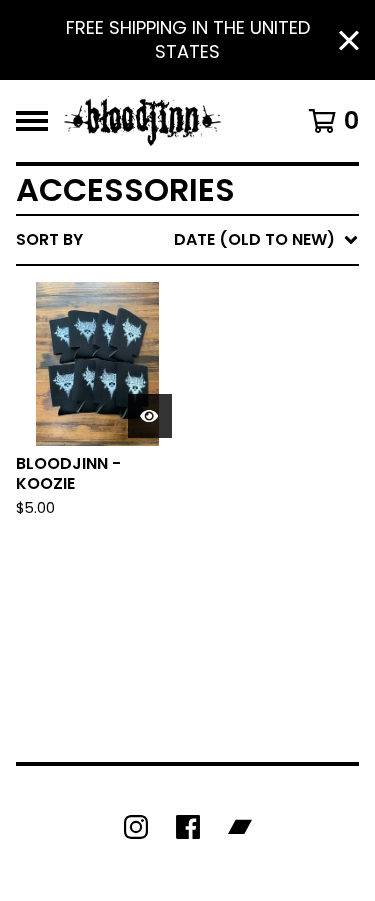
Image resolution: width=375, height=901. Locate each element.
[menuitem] (187, 240)
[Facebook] (188, 827)
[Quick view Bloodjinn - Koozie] (150, 416)
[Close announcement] (349, 40)
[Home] (142, 121)
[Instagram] (136, 827)
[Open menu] (32, 121)
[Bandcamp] (240, 827)
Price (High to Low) (219, 547)
